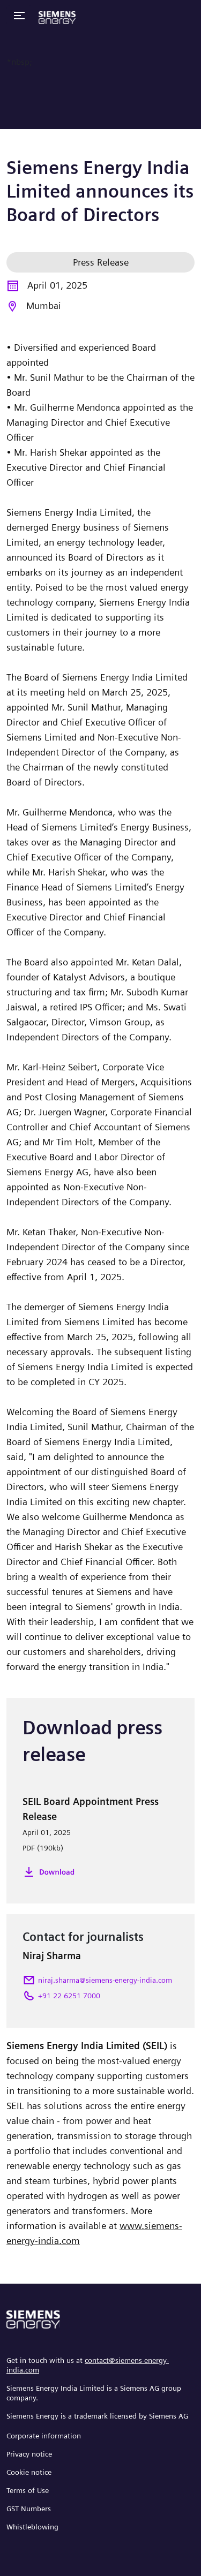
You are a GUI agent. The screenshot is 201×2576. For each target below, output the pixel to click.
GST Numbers (29, 2509)
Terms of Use (28, 2490)
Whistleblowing (32, 2527)
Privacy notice (29, 2454)
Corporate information (44, 2436)
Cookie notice (29, 2472)
